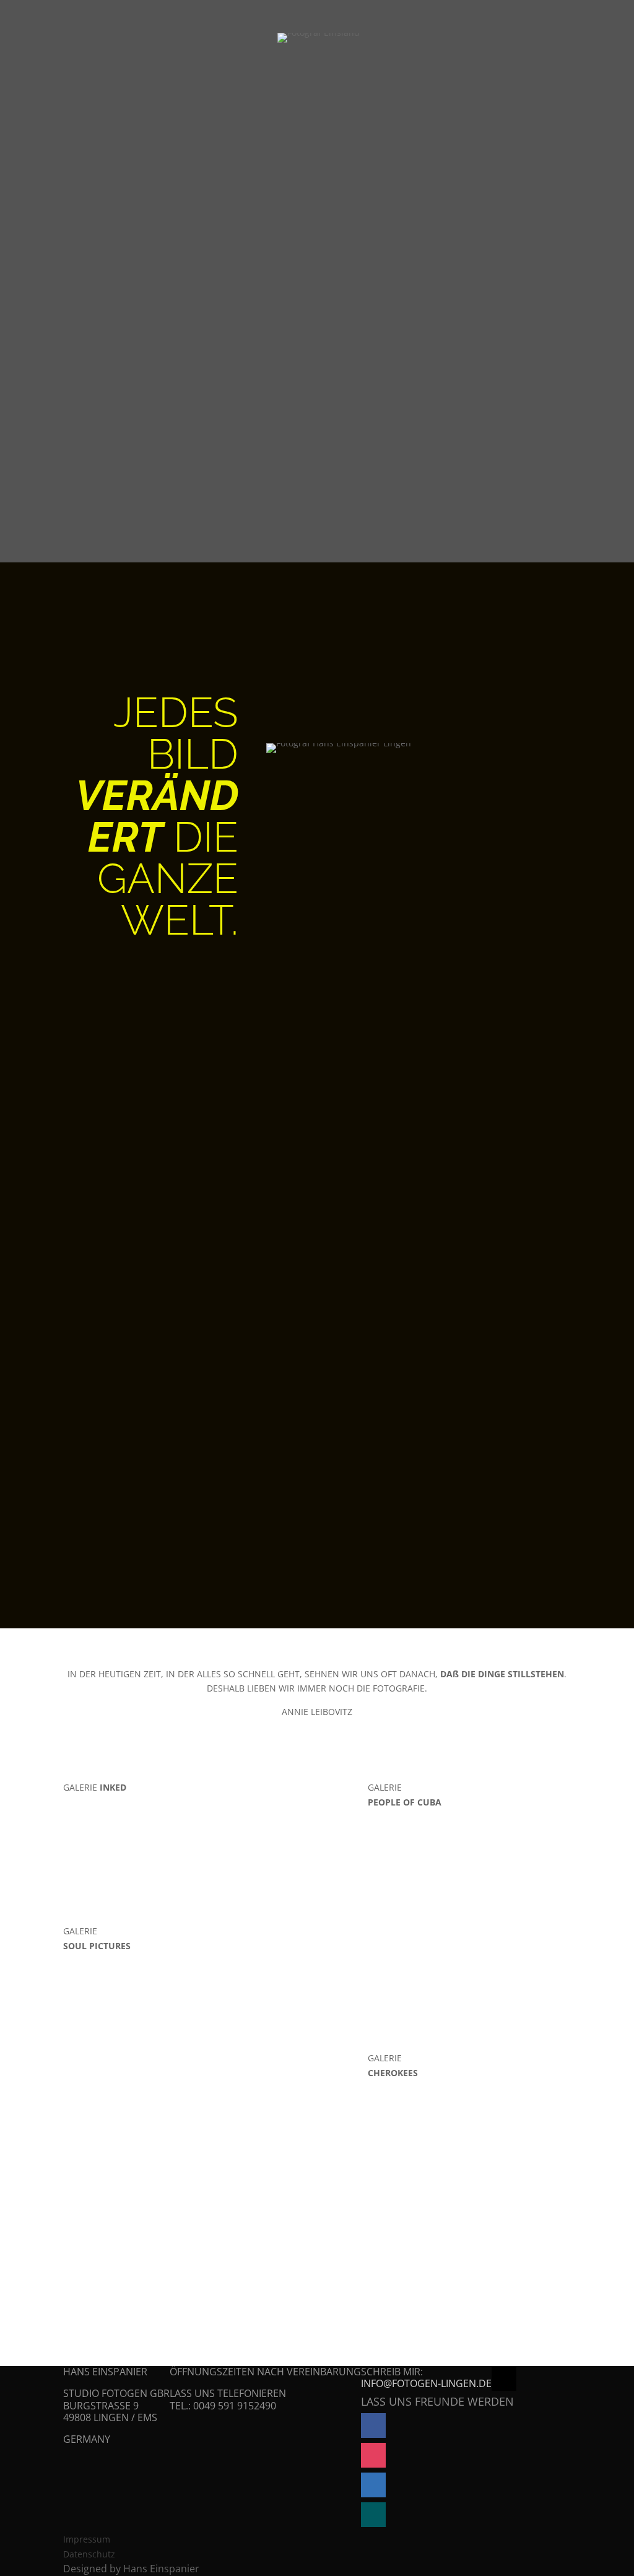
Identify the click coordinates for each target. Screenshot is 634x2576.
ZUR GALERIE (317, 1898)
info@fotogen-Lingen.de (426, 2383)
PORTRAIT (360, 39)
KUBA (470, 39)
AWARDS (166, 1527)
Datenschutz (89, 2554)
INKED (421, 39)
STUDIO (169, 1580)
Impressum (87, 2539)
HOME (299, 39)
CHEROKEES (536, 39)
